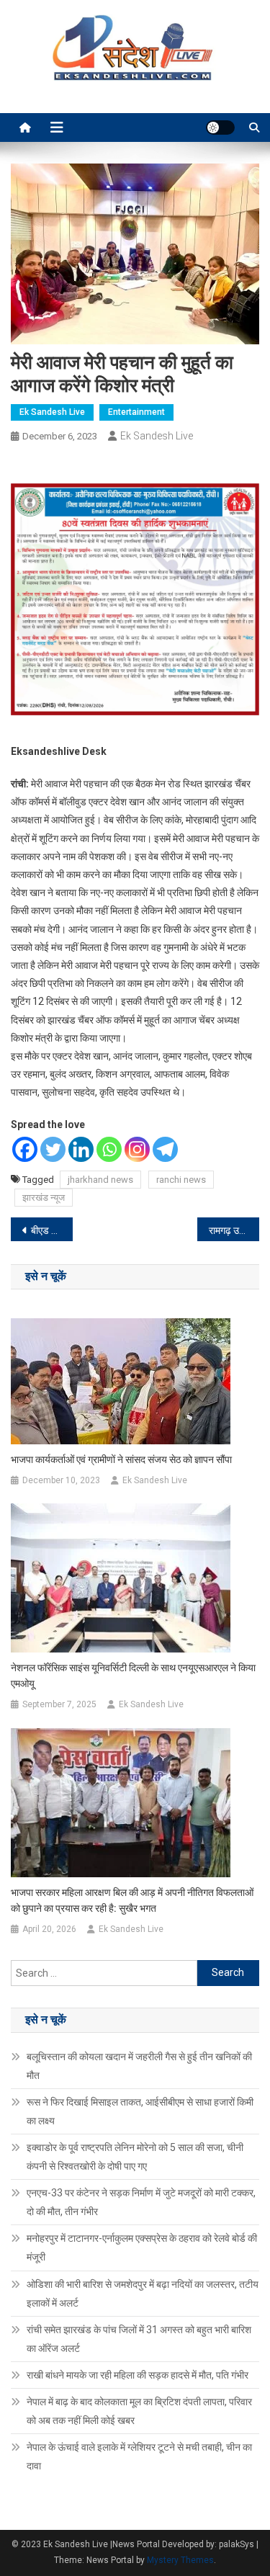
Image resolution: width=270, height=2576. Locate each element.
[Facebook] (25, 1149)
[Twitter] (53, 1149)
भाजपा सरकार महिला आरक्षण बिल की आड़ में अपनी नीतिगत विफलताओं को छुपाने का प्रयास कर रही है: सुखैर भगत (132, 1900)
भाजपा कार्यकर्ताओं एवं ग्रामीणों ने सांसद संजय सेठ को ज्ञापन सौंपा (121, 1459)
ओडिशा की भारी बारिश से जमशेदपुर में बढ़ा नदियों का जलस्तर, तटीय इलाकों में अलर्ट (143, 2294)
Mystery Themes (180, 2560)
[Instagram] (137, 1149)
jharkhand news (100, 1180)
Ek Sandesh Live (52, 412)
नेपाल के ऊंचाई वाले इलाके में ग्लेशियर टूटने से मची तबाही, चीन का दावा (139, 2456)
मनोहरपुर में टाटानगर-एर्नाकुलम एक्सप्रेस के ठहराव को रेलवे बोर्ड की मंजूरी (142, 2248)
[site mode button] (220, 128)
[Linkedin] (81, 1149)
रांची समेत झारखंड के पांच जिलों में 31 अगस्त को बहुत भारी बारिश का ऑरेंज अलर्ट (139, 2339)
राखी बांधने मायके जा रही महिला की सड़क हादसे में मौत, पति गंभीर (138, 2375)
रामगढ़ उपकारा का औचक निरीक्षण (234, 1230)
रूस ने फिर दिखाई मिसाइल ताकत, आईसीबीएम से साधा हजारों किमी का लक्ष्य (140, 2111)
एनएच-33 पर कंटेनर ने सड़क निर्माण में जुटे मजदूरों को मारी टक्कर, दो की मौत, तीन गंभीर (141, 2202)
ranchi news (181, 1180)
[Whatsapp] (109, 1149)
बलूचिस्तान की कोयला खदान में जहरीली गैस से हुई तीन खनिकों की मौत (139, 2066)
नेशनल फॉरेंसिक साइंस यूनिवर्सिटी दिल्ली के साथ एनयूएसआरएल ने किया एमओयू (133, 1676)
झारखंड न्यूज (44, 1198)
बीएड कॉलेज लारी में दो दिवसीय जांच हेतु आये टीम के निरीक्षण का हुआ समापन (52, 1230)
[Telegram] (165, 1149)
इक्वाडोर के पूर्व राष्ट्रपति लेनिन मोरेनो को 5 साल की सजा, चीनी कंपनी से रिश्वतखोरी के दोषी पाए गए (135, 2157)
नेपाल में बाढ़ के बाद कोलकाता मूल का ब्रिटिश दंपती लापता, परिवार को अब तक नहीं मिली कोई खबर (139, 2411)
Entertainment (136, 412)
